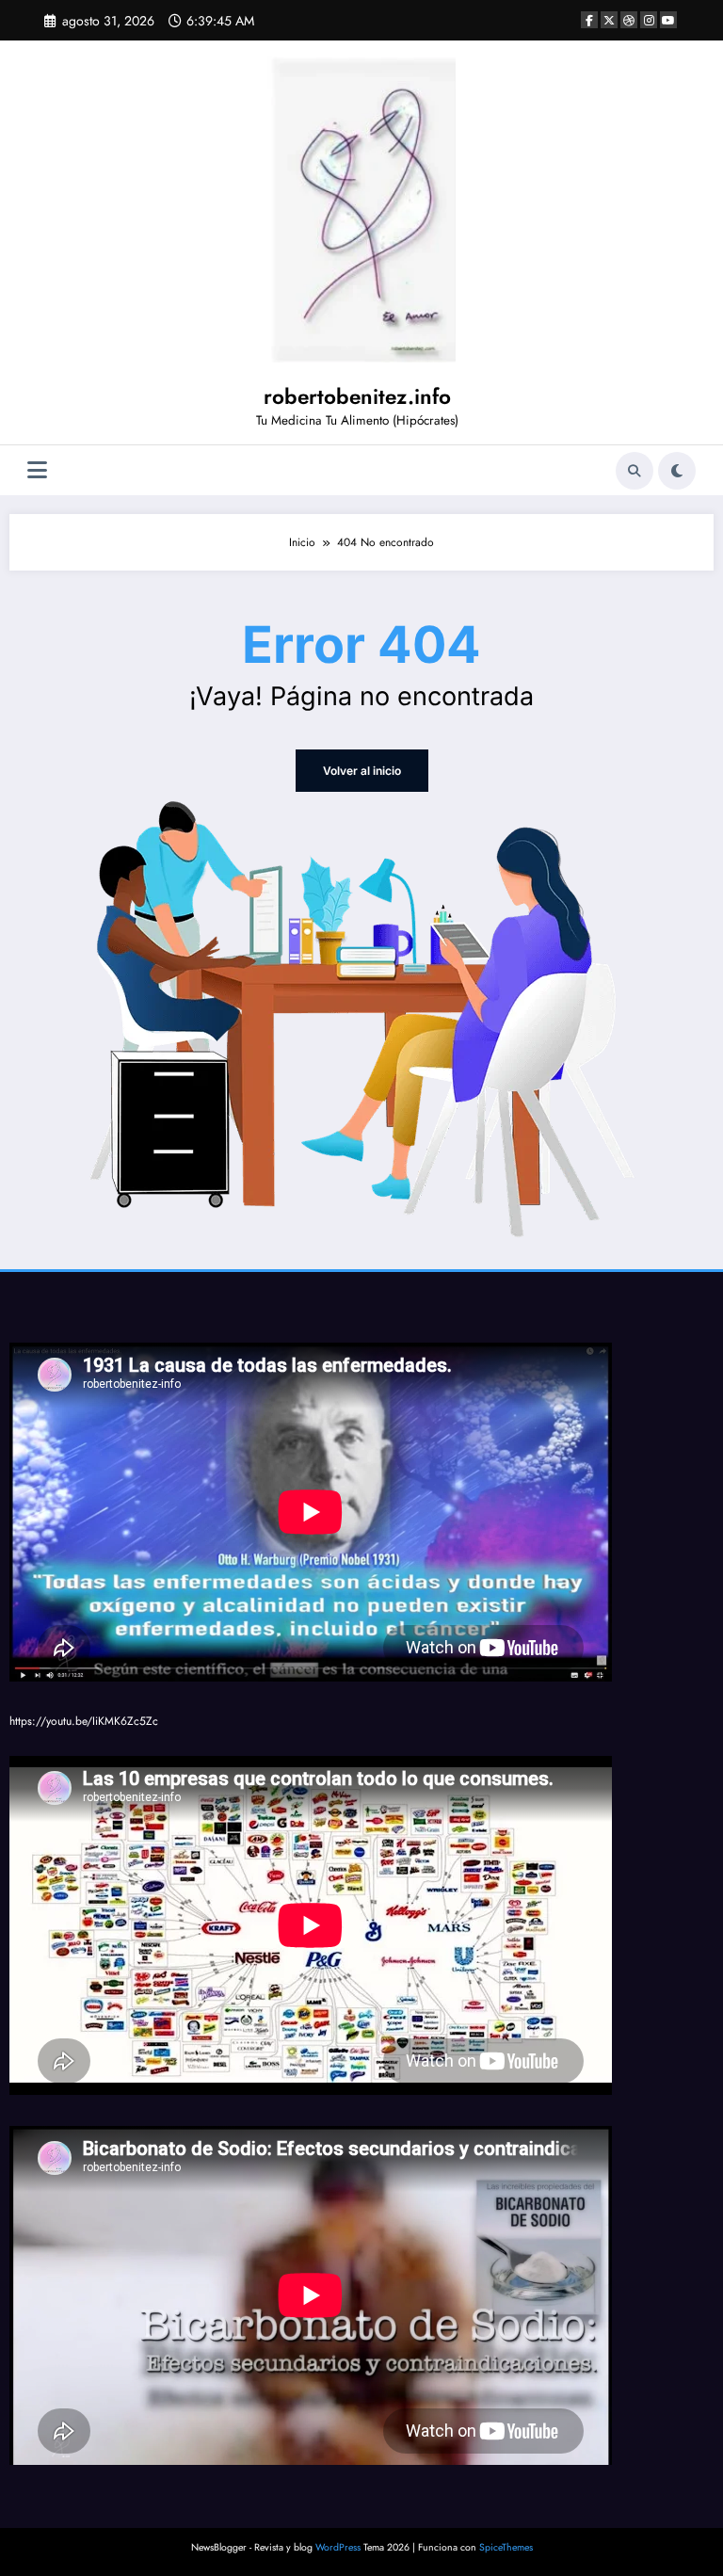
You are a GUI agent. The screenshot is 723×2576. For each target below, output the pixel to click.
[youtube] (668, 20)
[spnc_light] (677, 471)
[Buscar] (635, 471)
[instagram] (649, 20)
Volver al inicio (362, 771)
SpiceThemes (506, 2547)
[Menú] (37, 470)
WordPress (338, 2547)
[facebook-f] (589, 20)
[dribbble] (629, 20)
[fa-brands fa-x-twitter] (609, 20)
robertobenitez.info (357, 396)
